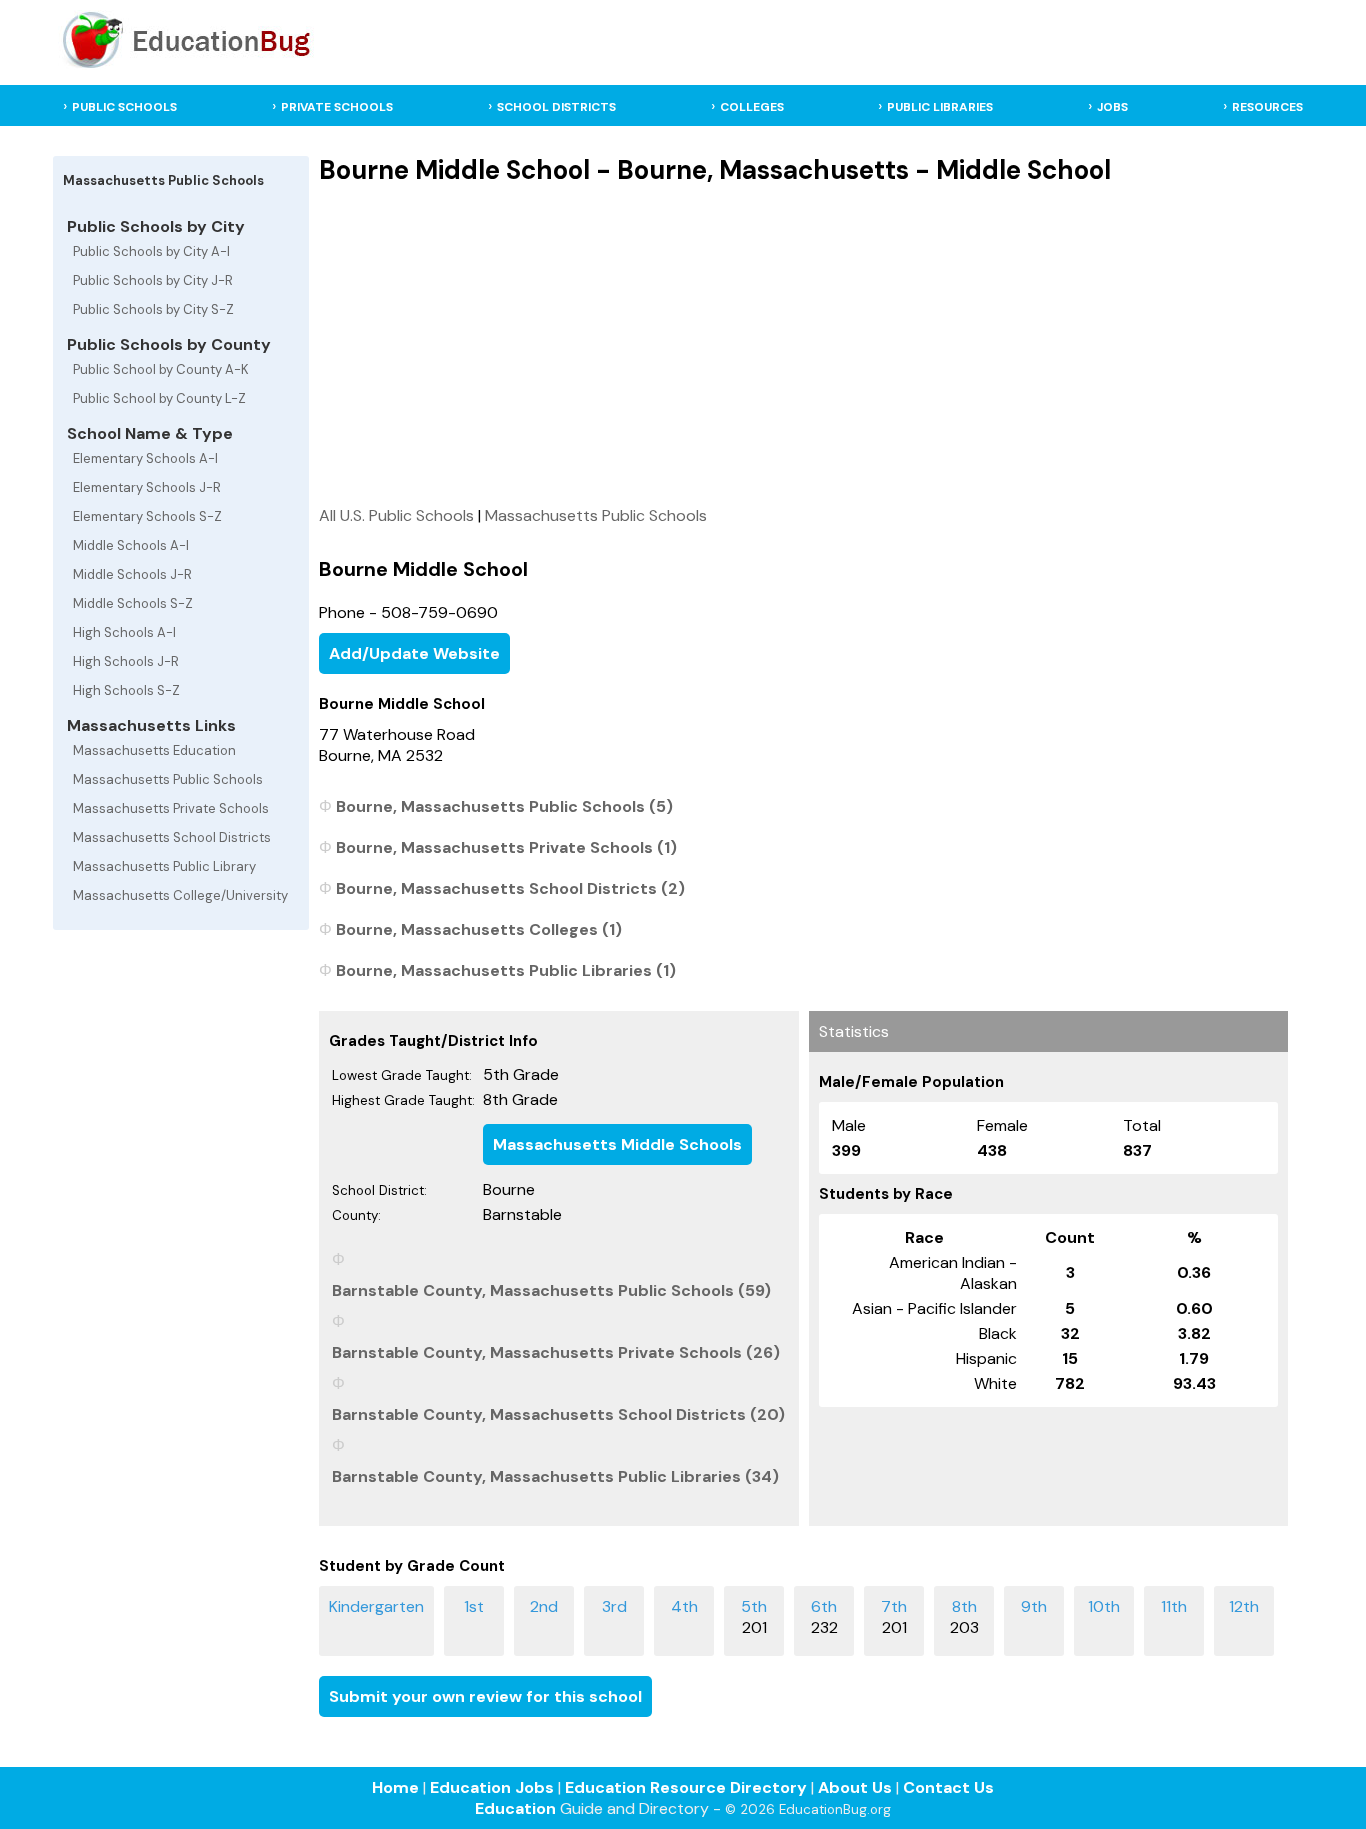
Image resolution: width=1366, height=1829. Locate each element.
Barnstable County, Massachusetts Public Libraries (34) (555, 1476)
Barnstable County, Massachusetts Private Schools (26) (556, 1352)
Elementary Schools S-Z (147, 516)
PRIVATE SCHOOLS (337, 107)
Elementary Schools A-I (145, 458)
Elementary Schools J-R (147, 487)
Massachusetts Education (154, 750)
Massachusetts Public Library (164, 866)
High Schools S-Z (126, 690)
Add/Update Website (414, 653)
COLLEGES (752, 107)
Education (515, 1808)
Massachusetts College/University (180, 895)
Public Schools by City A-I (151, 251)
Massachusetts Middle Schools (617, 1144)
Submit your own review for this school (485, 1696)
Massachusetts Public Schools (168, 779)
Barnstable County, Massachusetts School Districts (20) (558, 1414)
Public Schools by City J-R (153, 280)
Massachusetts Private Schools (171, 808)
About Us (855, 1787)
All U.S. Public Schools (396, 515)
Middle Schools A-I (131, 545)
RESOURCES (1267, 107)
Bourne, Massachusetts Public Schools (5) (504, 806)
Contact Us (948, 1787)
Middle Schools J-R (132, 574)
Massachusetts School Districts (172, 837)
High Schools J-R (126, 661)
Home (395, 1787)
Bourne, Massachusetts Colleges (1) (479, 929)
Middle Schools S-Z (133, 603)
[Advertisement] (803, 345)
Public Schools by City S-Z (153, 309)
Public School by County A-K (161, 369)
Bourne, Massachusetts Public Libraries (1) (506, 970)
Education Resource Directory (686, 1787)
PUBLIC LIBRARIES (940, 107)
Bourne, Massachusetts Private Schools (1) (506, 847)
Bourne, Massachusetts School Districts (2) (510, 888)
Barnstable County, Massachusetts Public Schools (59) (551, 1290)
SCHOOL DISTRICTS (556, 107)
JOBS (1112, 107)
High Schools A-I (124, 632)
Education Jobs (492, 1787)
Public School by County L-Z (159, 398)
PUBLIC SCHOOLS (124, 107)
